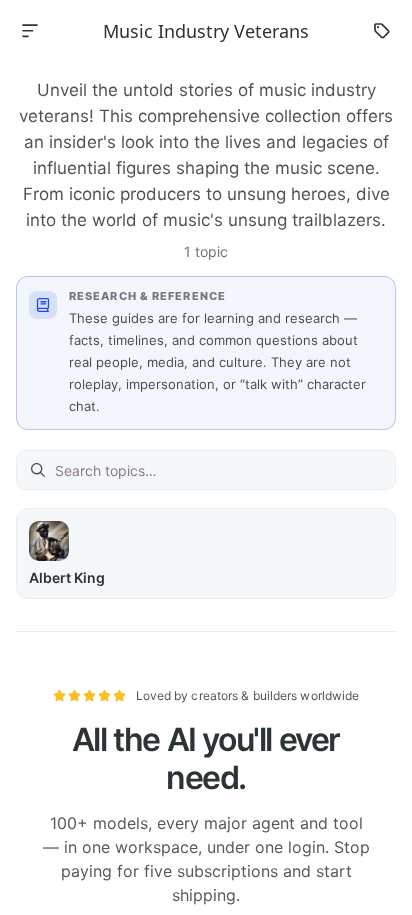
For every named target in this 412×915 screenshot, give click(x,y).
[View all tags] (382, 31)
